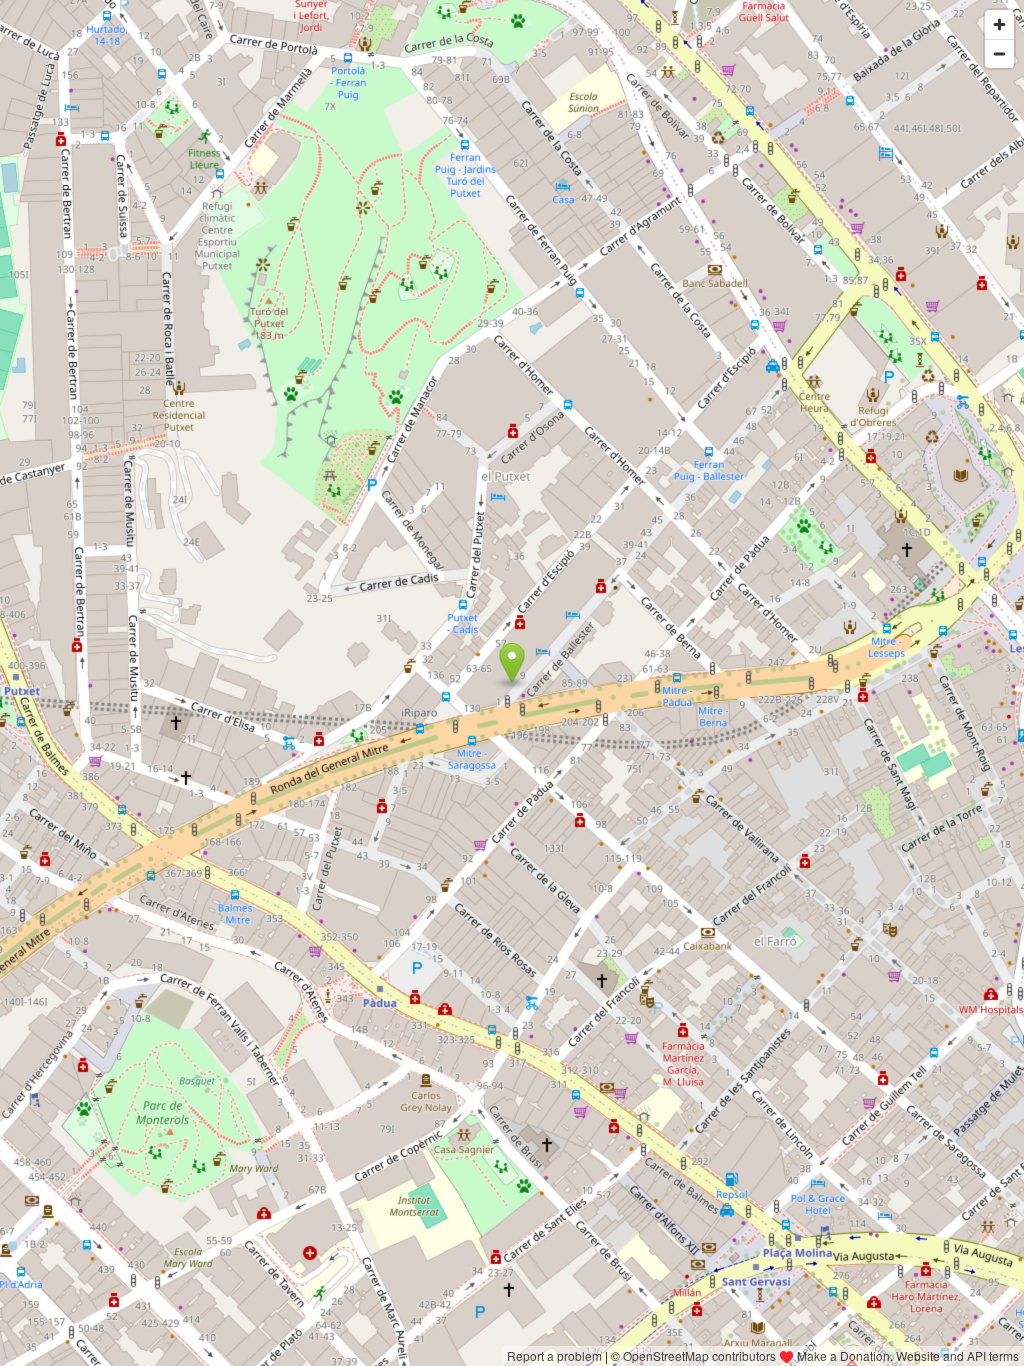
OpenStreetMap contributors (699, 1355)
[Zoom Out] (999, 53)
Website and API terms (957, 1355)
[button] (512, 663)
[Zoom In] (999, 24)
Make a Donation (843, 1355)
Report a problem (554, 1355)
